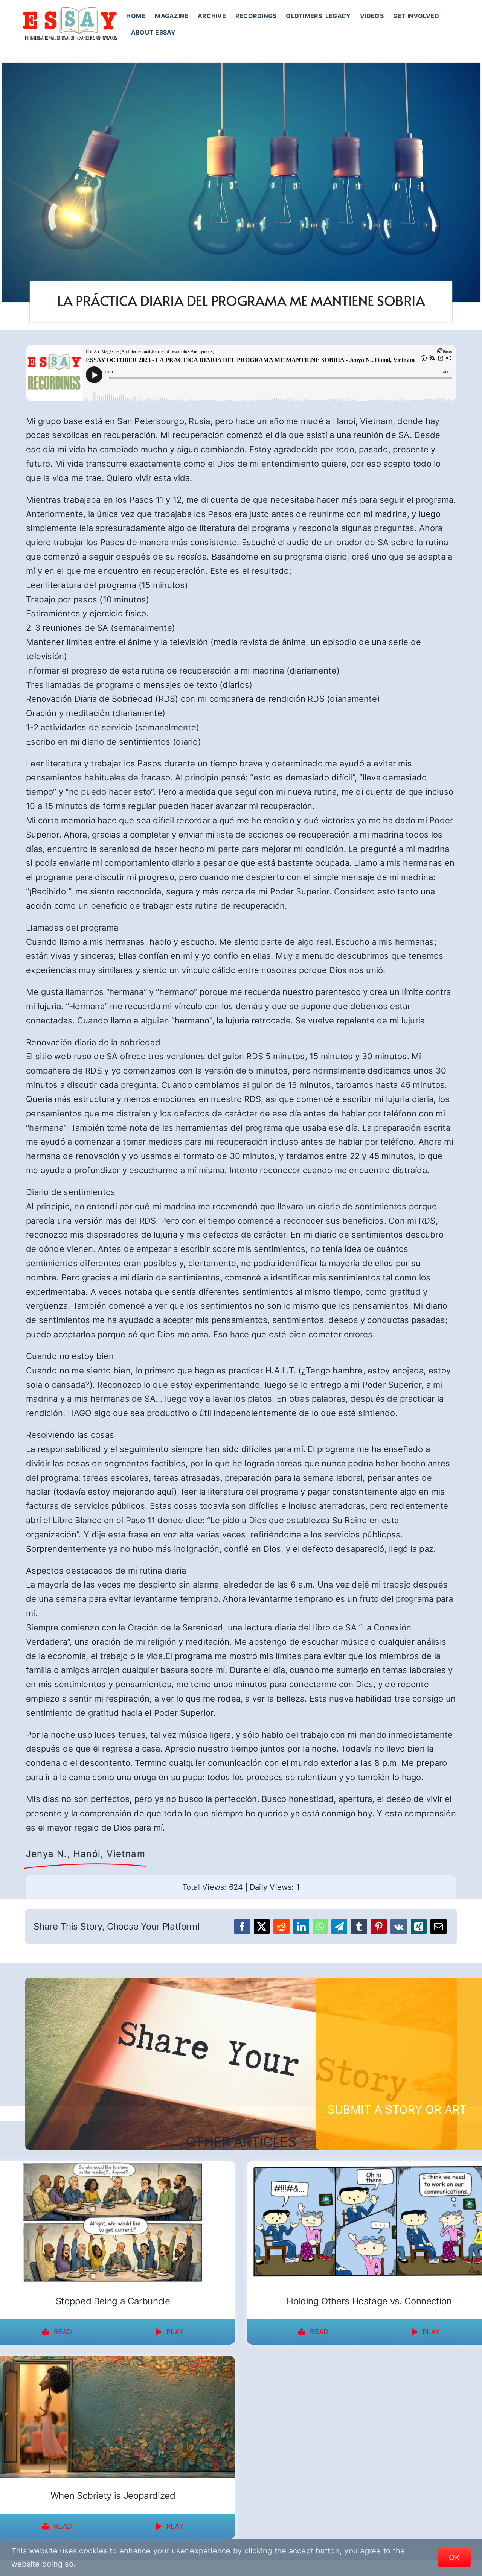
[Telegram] (339, 1927)
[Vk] (399, 1927)
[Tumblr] (359, 1927)
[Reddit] (281, 1927)
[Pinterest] (379, 1927)
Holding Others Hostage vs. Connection (369, 2301)
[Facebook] (242, 1927)
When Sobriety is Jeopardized (113, 2496)
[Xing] (419, 1927)
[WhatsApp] (320, 1927)
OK (454, 2558)
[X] (262, 1927)
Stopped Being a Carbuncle (113, 2301)
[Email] (438, 1927)
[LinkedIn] (301, 1927)
